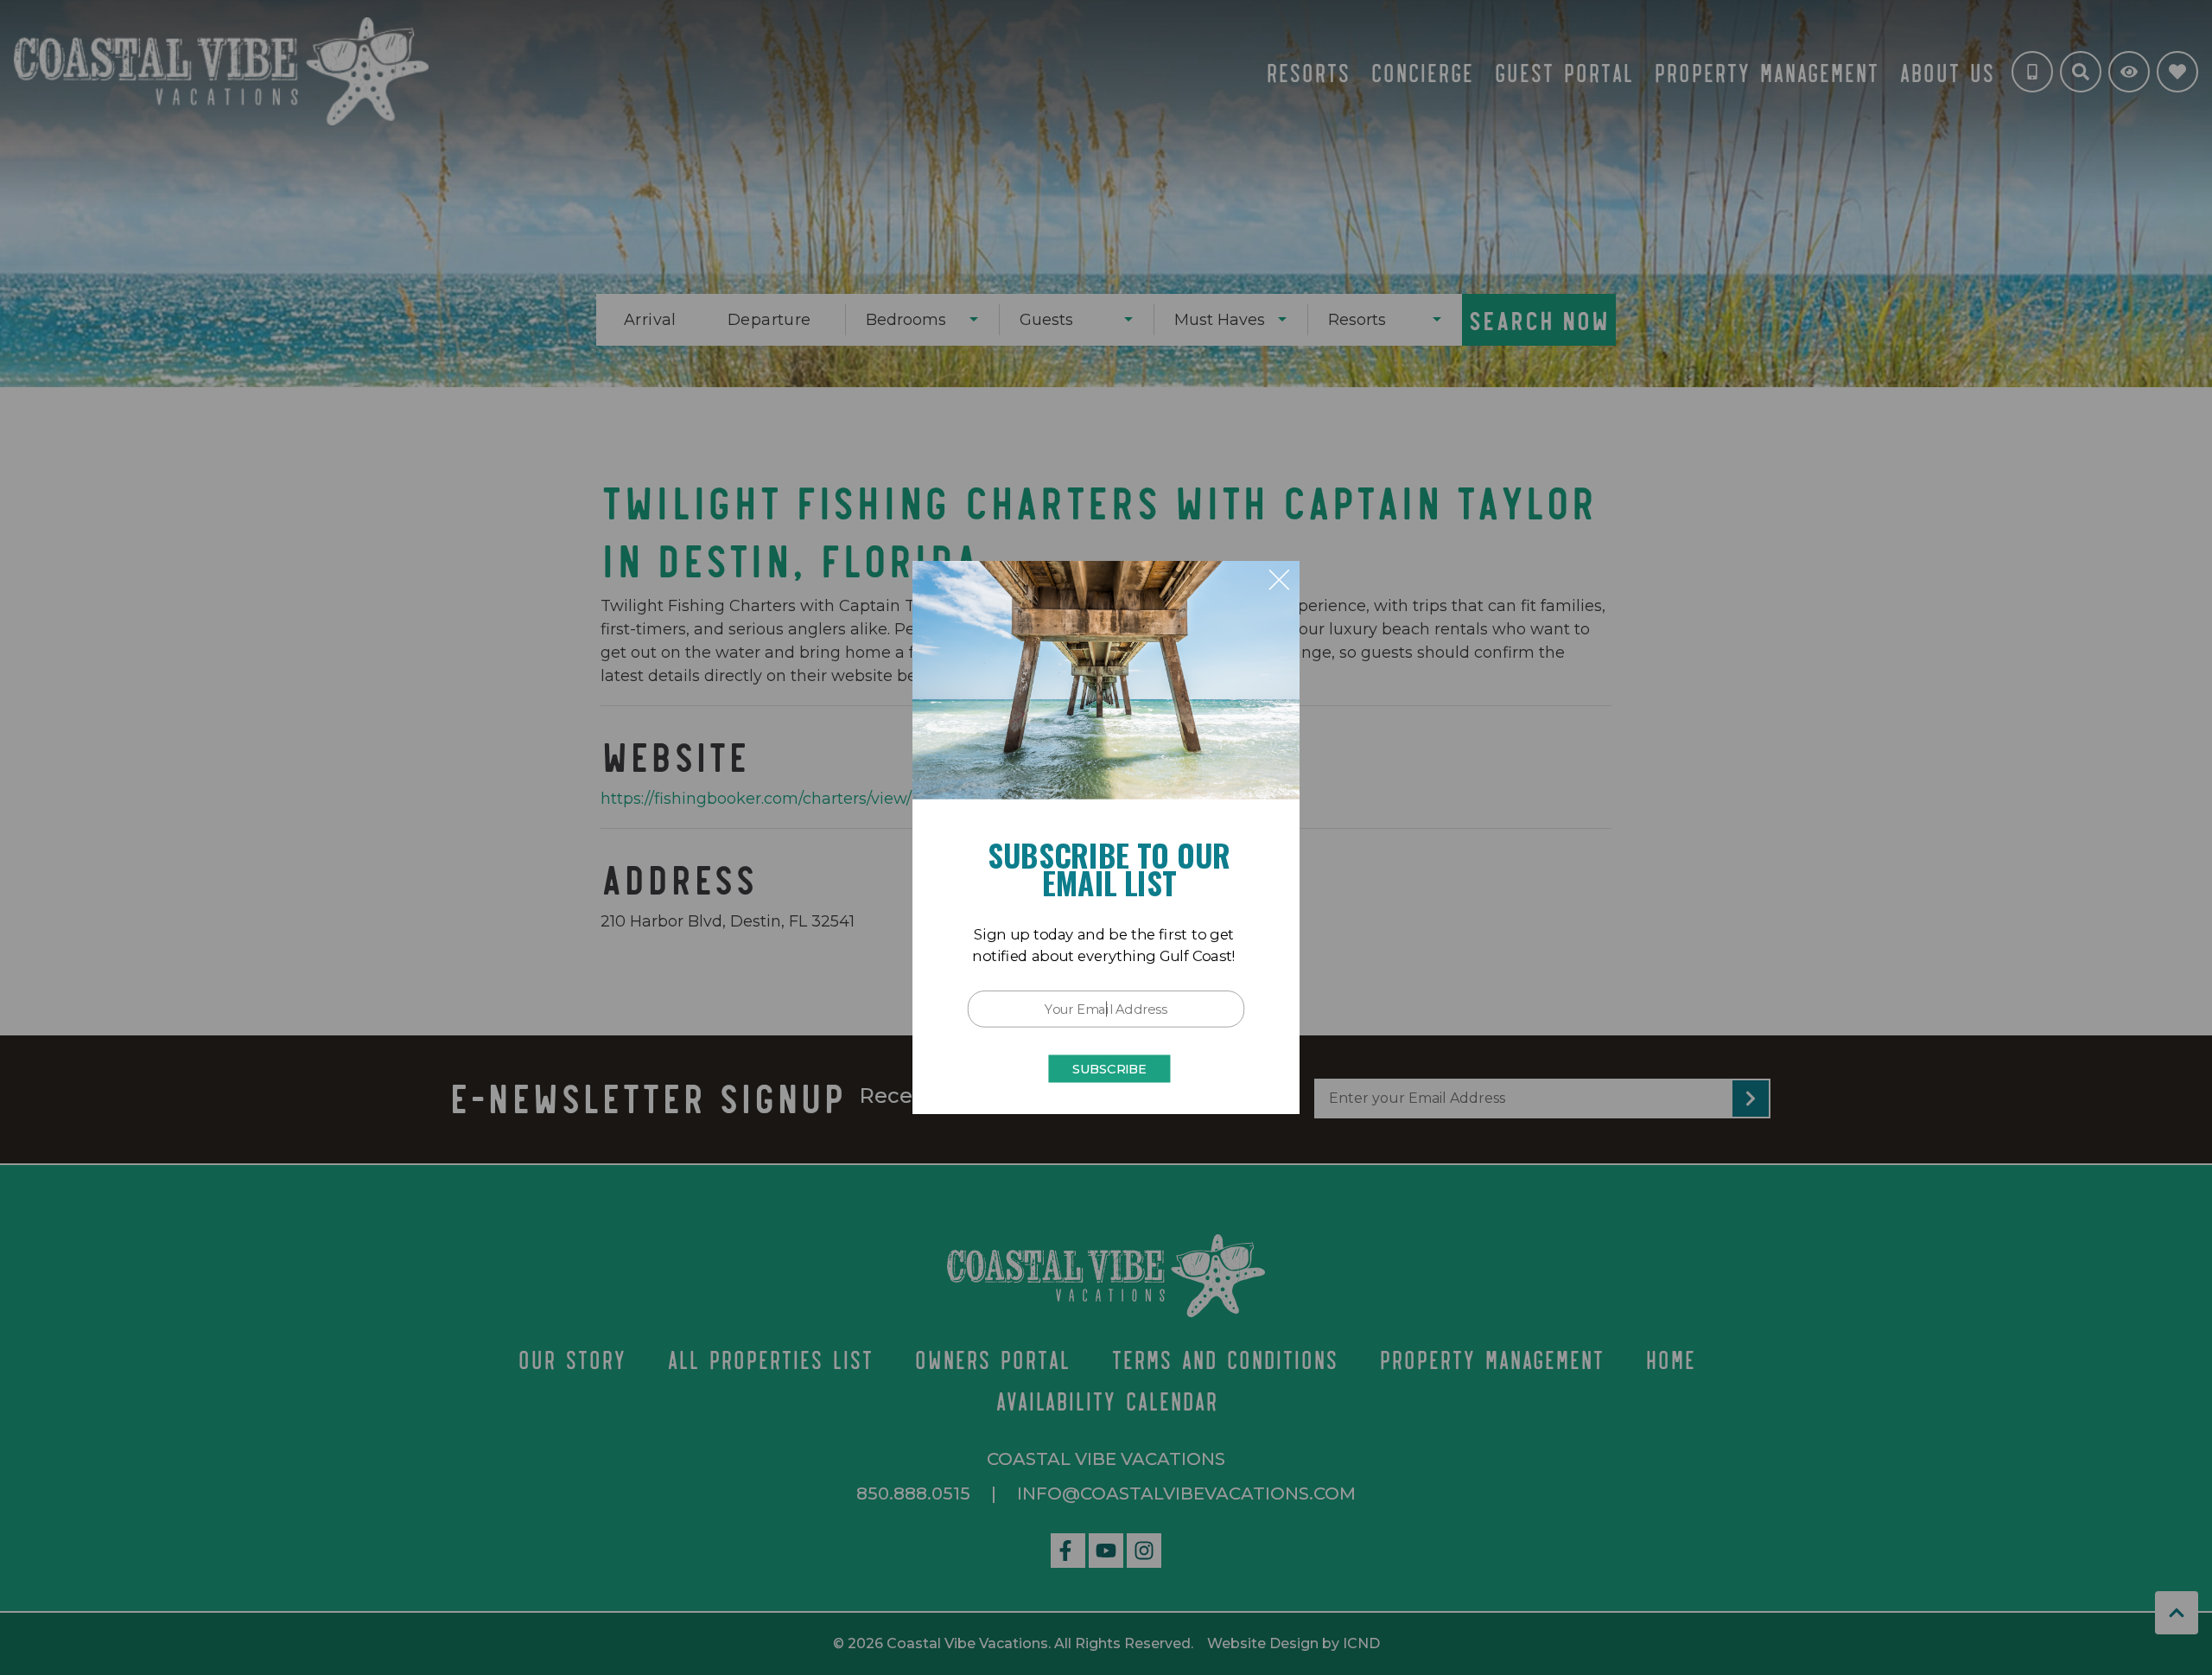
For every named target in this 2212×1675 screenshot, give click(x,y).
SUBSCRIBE (1109, 1068)
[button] (1104, 946)
